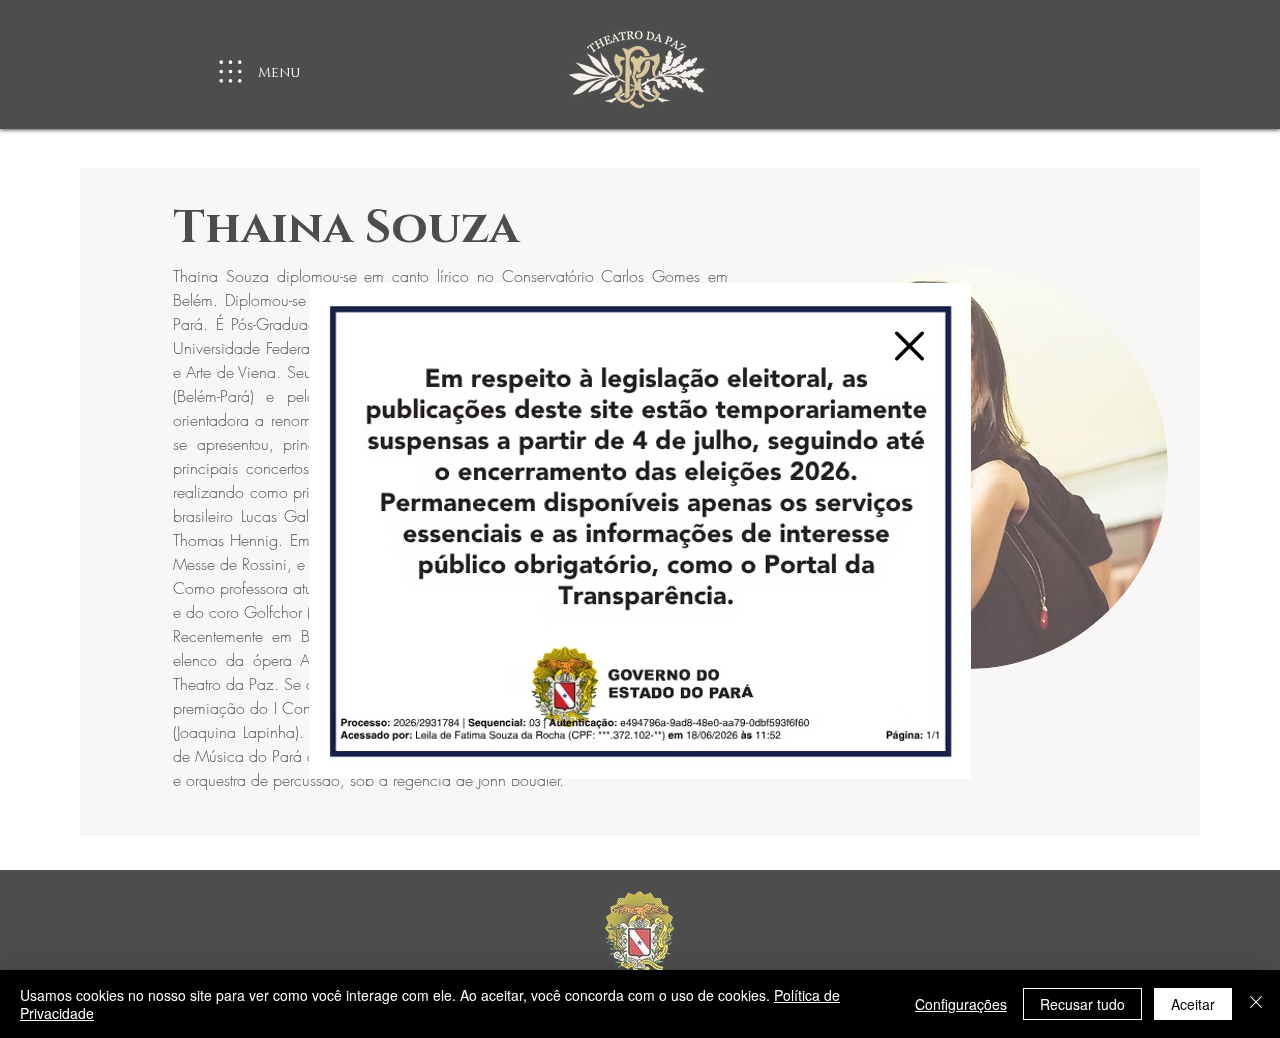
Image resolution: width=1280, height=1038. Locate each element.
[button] (909, 346)
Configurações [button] (961, 1004)
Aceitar (1193, 1004)
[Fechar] (1256, 1004)
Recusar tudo (1082, 1004)
